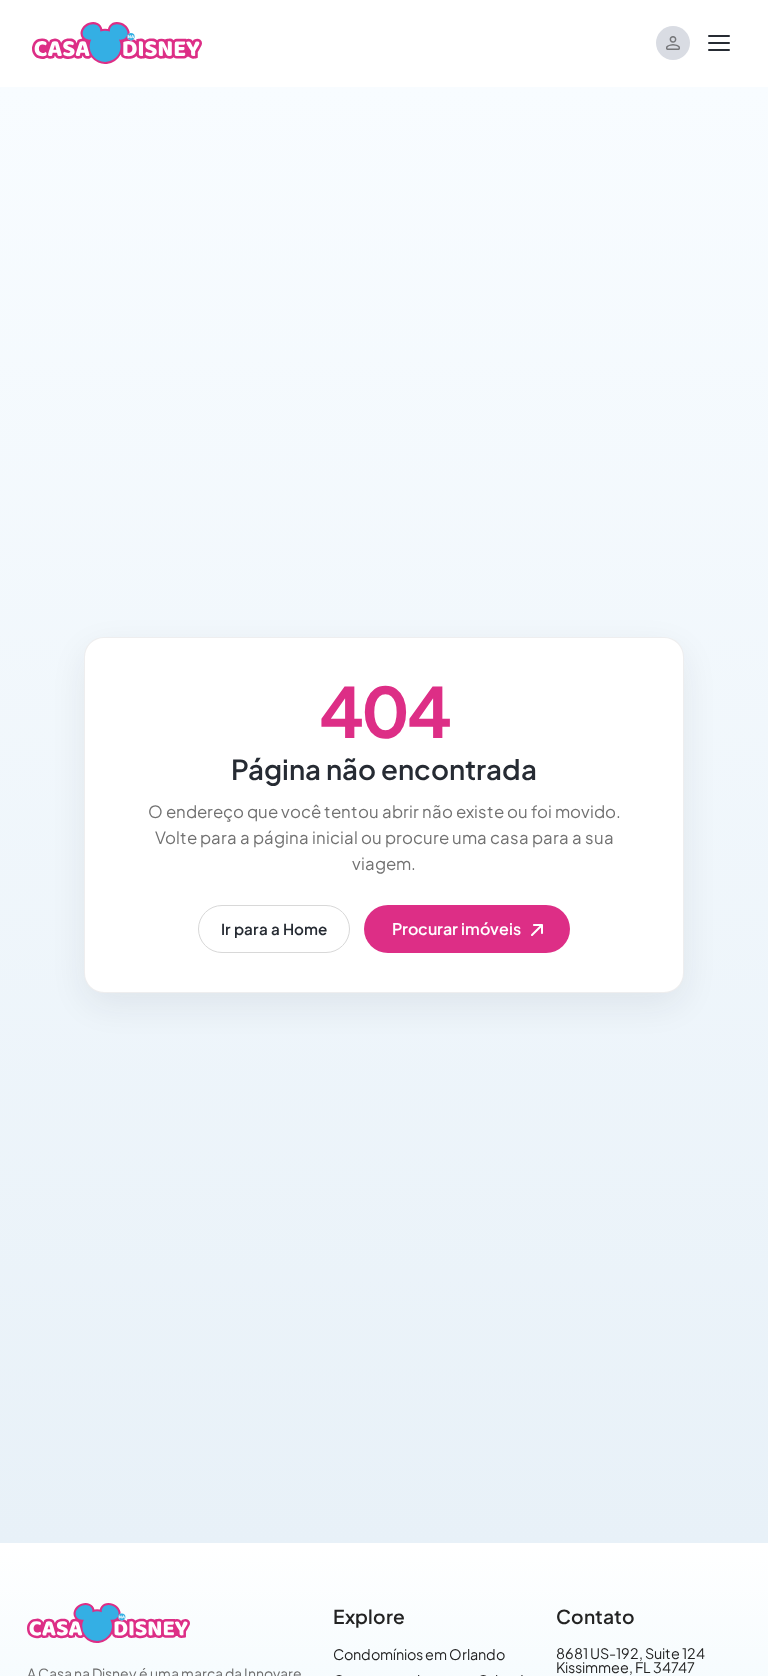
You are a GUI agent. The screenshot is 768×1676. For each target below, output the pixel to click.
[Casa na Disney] (108, 1623)
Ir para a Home (274, 928)
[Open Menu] (719, 43)
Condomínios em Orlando (419, 1654)
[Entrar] (673, 43)
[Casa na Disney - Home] (117, 41)
